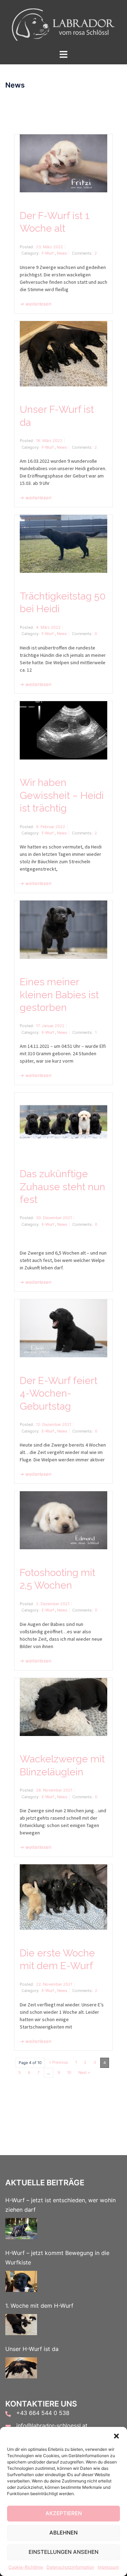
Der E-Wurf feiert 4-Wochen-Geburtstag (59, 1393)
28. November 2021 (54, 1790)
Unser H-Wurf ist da (32, 2349)
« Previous (59, 2062)
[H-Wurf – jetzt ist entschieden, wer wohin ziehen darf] (21, 2229)
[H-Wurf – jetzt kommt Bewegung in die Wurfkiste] (21, 2281)
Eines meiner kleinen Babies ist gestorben (59, 995)
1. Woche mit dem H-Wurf (39, 2306)
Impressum (108, 2567)
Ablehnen (64, 2533)
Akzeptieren (64, 2513)
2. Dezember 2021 (53, 1604)
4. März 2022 (48, 627)
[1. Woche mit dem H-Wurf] (21, 2325)
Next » (84, 2072)
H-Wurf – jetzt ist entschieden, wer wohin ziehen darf (61, 2205)
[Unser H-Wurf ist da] (21, 2368)
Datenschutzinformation (70, 2567)
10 (69, 2072)
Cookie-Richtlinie (26, 2567)
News (62, 253)
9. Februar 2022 (51, 827)
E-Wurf (48, 1032)
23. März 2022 (50, 247)
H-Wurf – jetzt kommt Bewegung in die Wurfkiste (57, 2258)
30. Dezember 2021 (54, 1218)
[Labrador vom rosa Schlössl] (64, 24)
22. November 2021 (54, 1984)
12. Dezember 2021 (54, 1424)
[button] (116, 2436)
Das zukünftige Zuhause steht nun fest (62, 1187)
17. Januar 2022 (50, 1026)
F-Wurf (48, 253)
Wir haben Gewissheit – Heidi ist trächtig (62, 795)
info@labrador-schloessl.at (52, 2426)
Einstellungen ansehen (64, 2552)
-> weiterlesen (36, 304)
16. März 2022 (49, 441)
